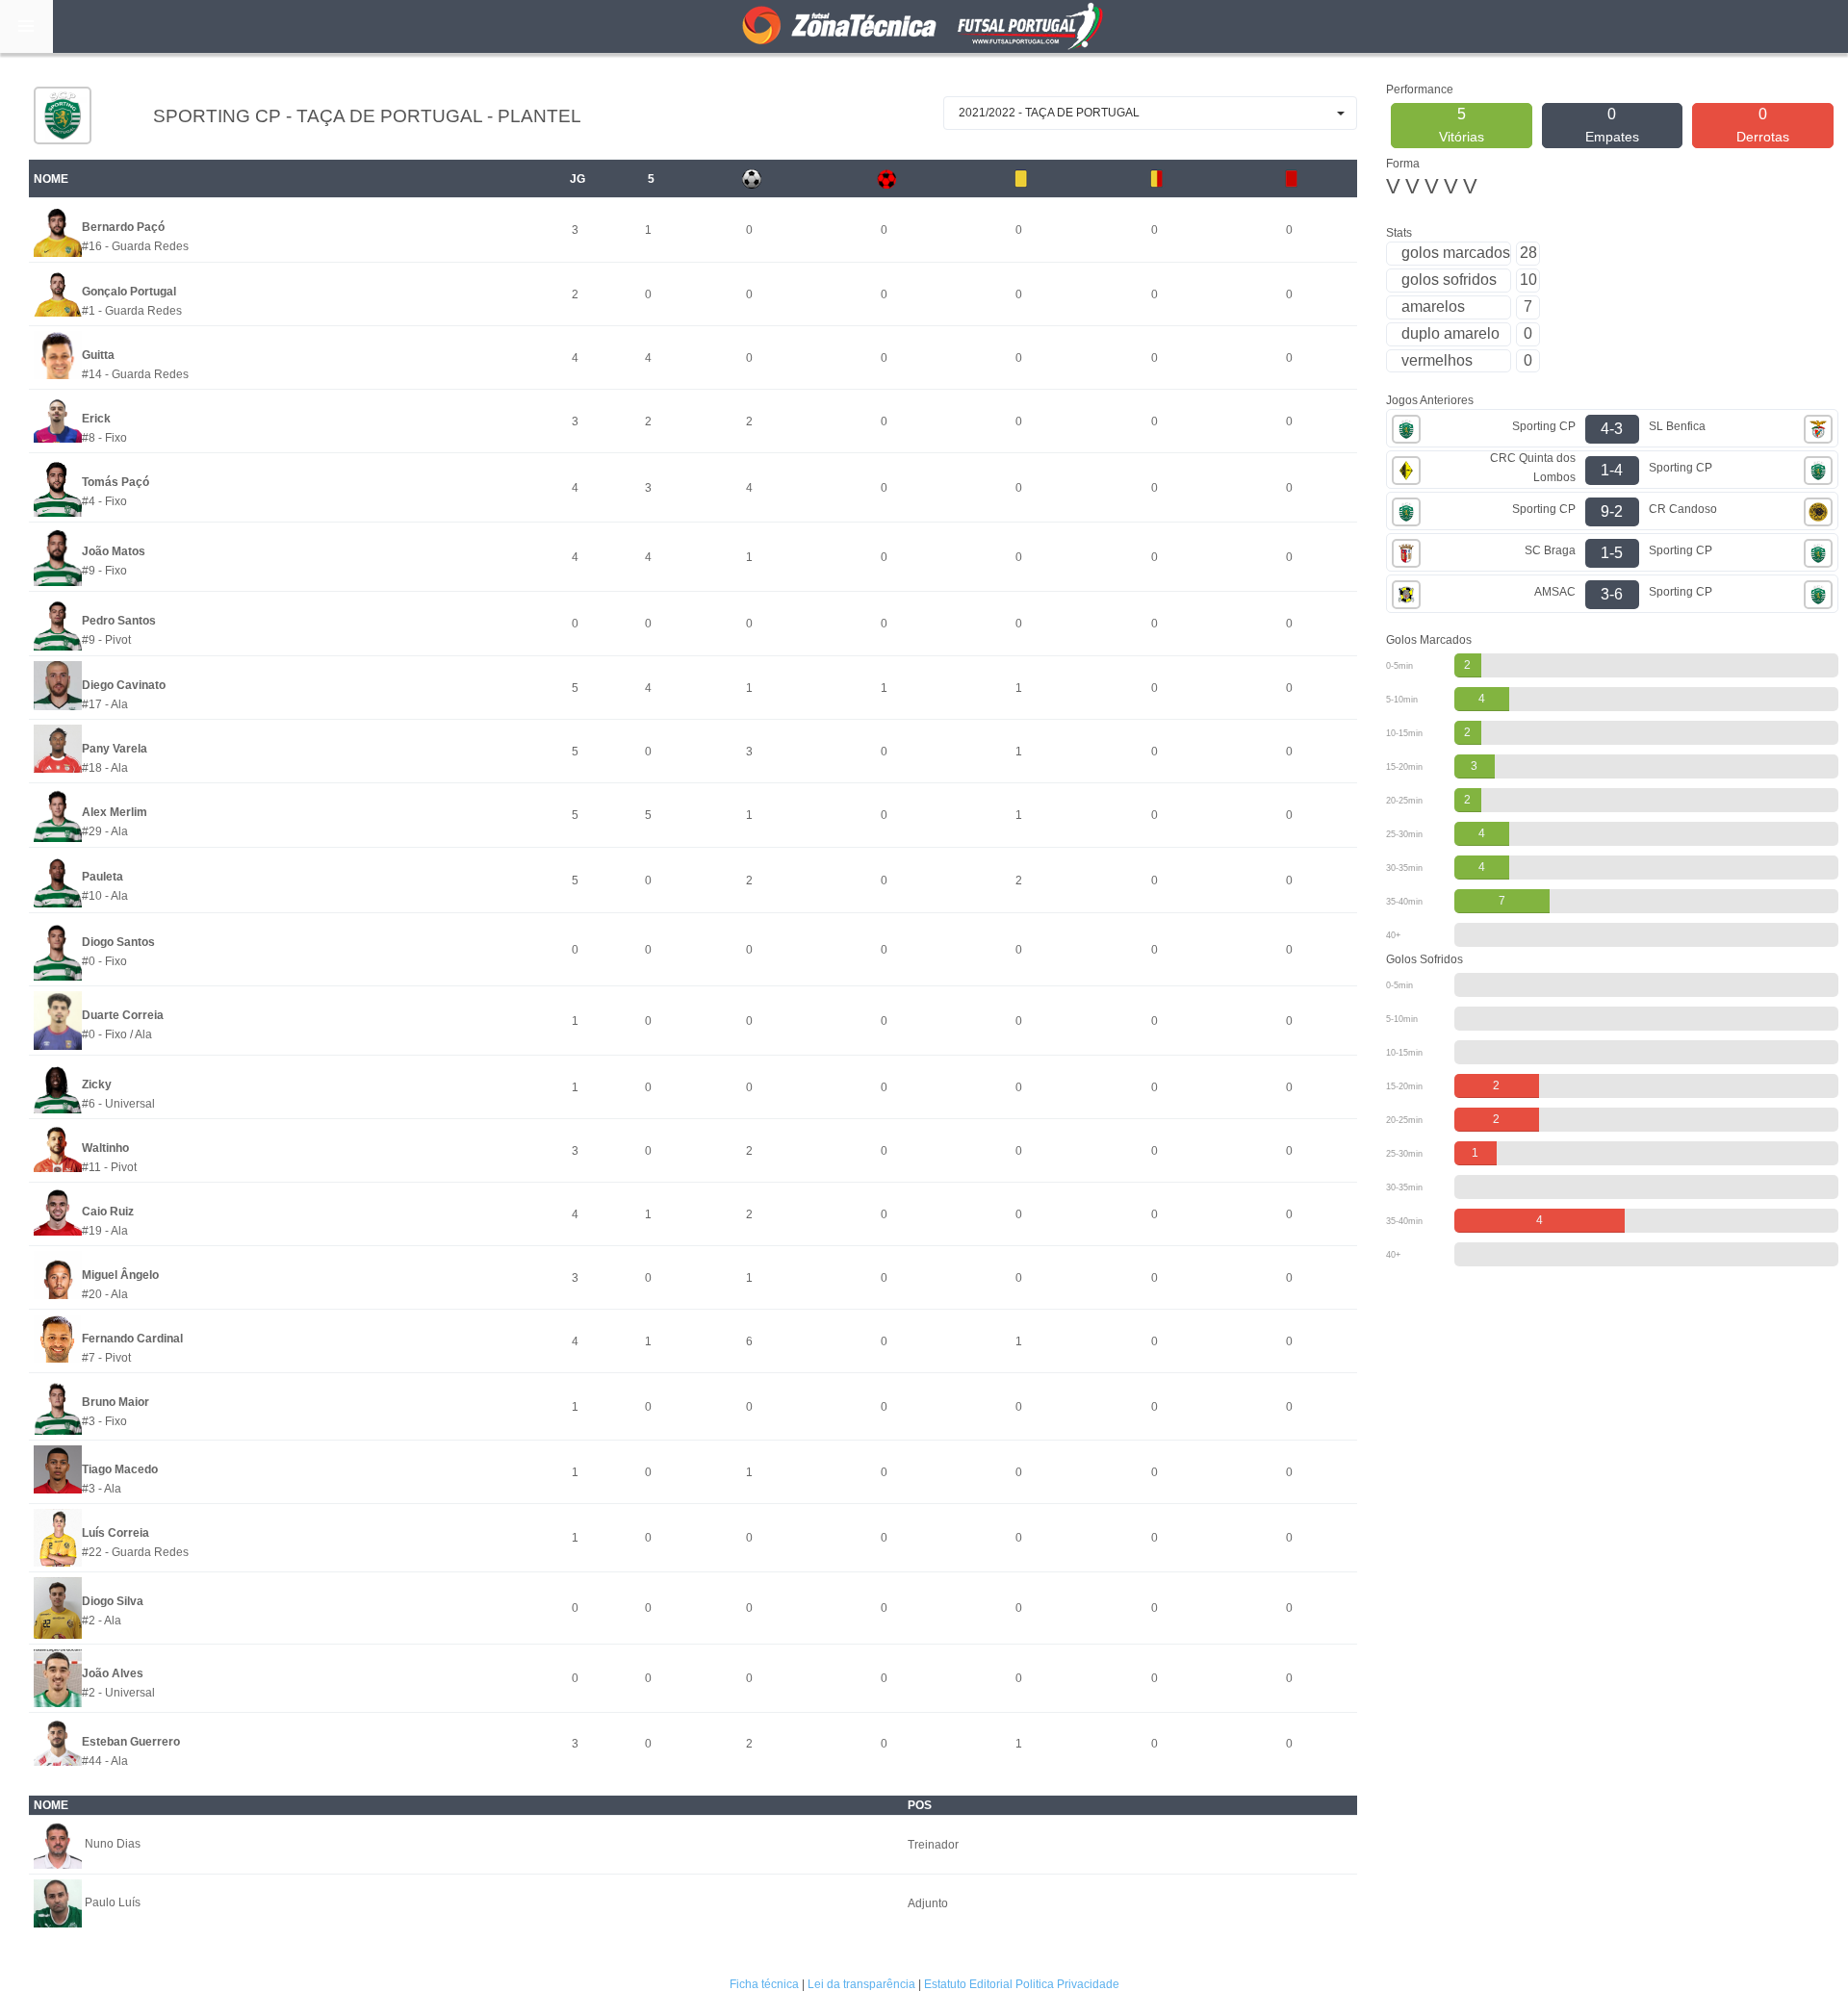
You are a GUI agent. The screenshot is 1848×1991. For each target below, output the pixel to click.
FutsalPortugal (924, 26)
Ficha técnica (764, 1984)
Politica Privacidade (1067, 1984)
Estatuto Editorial (968, 1984)
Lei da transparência (861, 1984)
